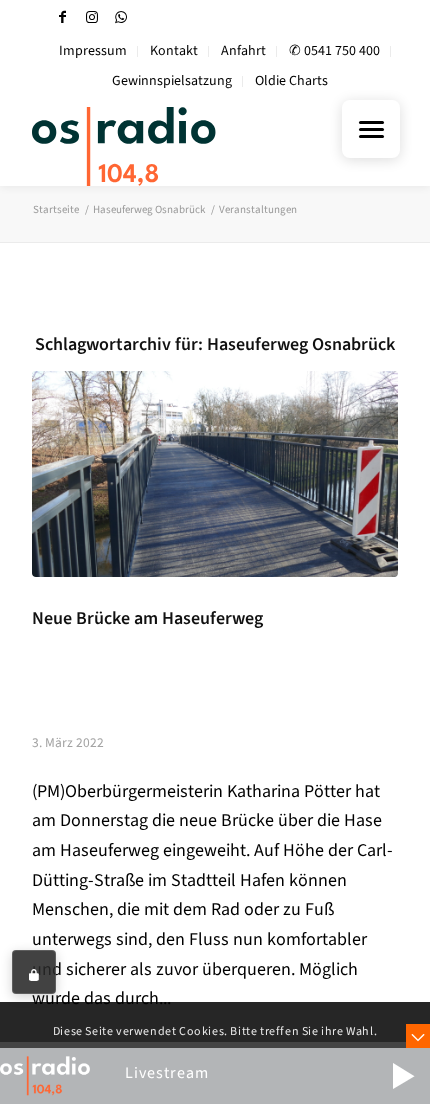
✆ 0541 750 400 (334, 51)
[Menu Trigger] (371, 129)
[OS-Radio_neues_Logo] (178, 146)
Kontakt (174, 51)
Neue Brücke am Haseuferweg (147, 618)
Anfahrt (243, 51)
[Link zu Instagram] (92, 17)
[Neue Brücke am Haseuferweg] (215, 474)
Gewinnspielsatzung (172, 81)
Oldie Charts (291, 81)
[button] (403, 1076)
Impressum (93, 51)
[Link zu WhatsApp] (121, 17)
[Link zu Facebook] (63, 17)
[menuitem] (93, 51)
